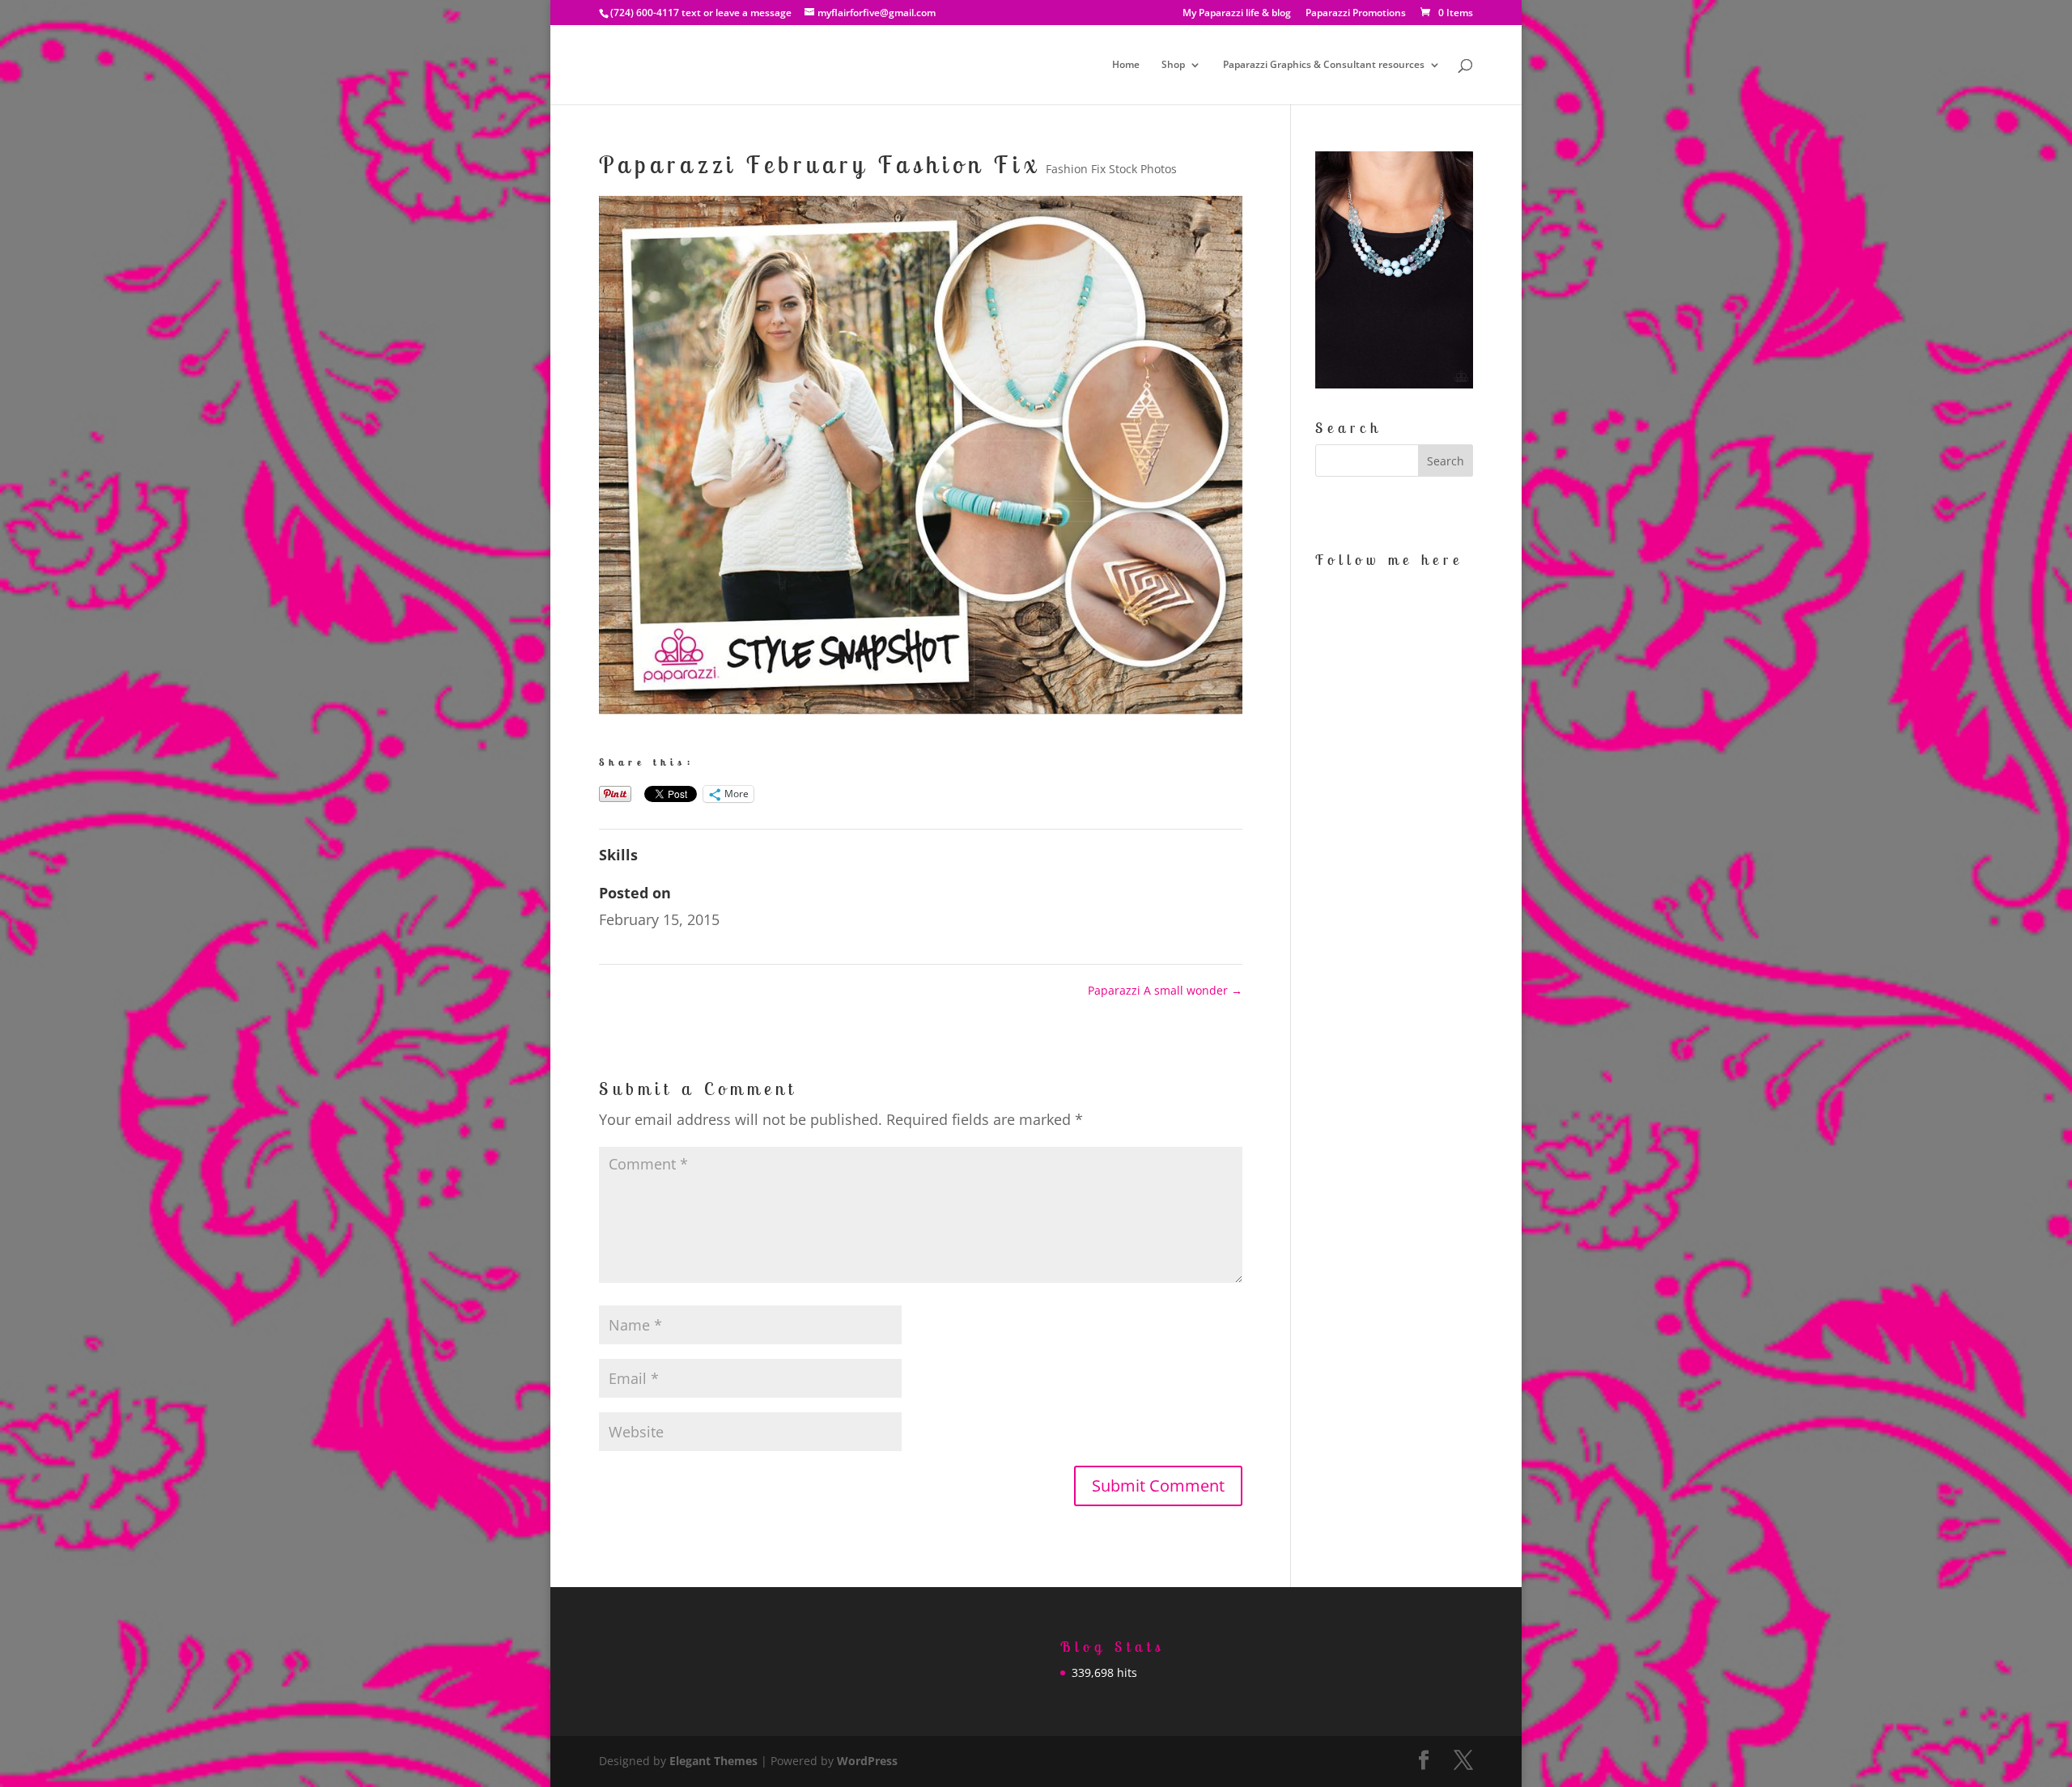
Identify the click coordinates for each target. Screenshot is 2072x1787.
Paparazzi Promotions (1356, 14)
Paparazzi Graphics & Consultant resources (1324, 65)
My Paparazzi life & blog (1237, 14)
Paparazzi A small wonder (1165, 990)
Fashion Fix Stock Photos (1111, 169)
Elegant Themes (713, 1761)
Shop (1173, 65)
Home (1126, 65)
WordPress (867, 1761)
